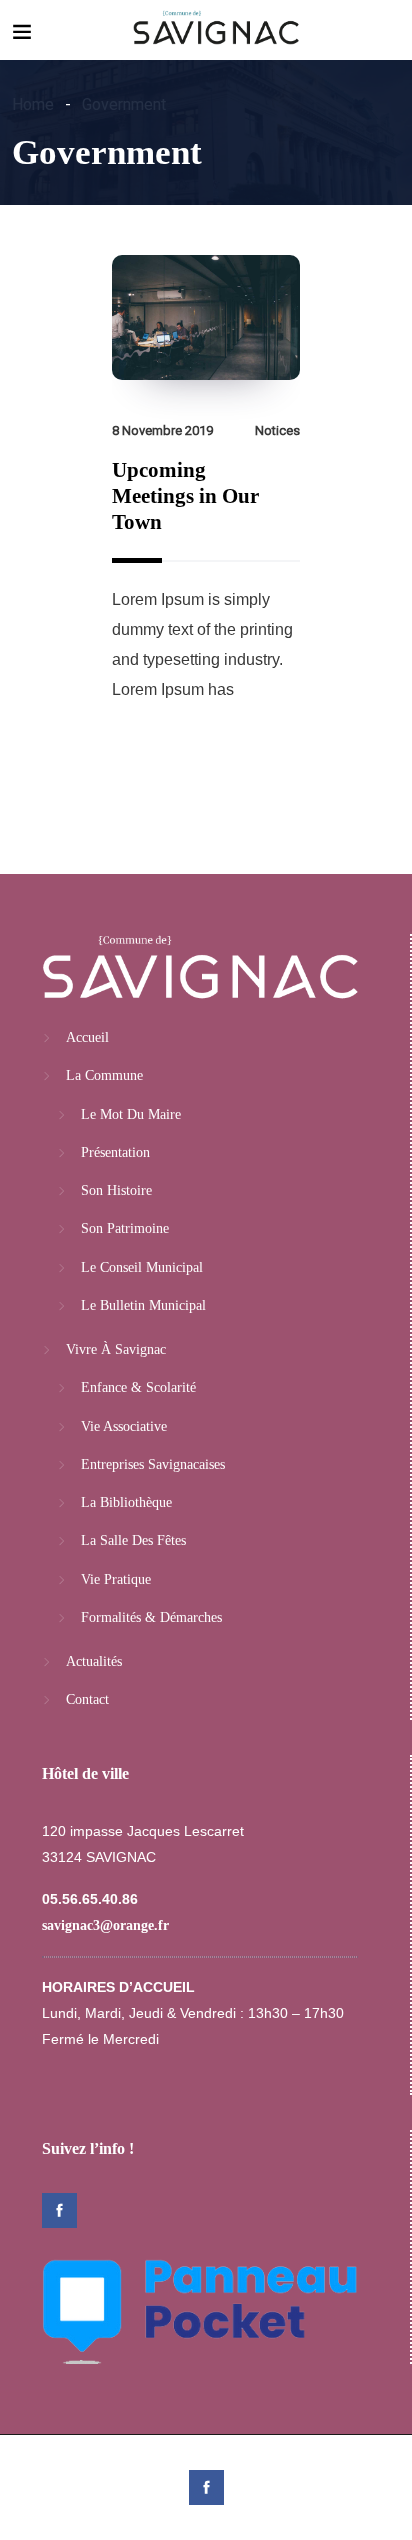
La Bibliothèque (126, 1502)
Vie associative (124, 1426)
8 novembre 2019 (162, 430)
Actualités (94, 1661)
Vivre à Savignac (116, 1349)
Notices (277, 430)
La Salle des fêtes (133, 1540)
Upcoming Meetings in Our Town (185, 496)
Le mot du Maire (131, 1114)
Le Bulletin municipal (143, 1305)
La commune (104, 1075)
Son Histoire (116, 1190)
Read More (171, 756)
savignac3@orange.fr (105, 1925)
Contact (87, 1699)
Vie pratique (116, 1579)
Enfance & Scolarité (138, 1387)
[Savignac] (216, 29)
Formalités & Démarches (151, 1617)
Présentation (115, 1152)
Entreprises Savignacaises (153, 1464)
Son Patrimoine (125, 1228)
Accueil (87, 1037)
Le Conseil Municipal (142, 1267)
